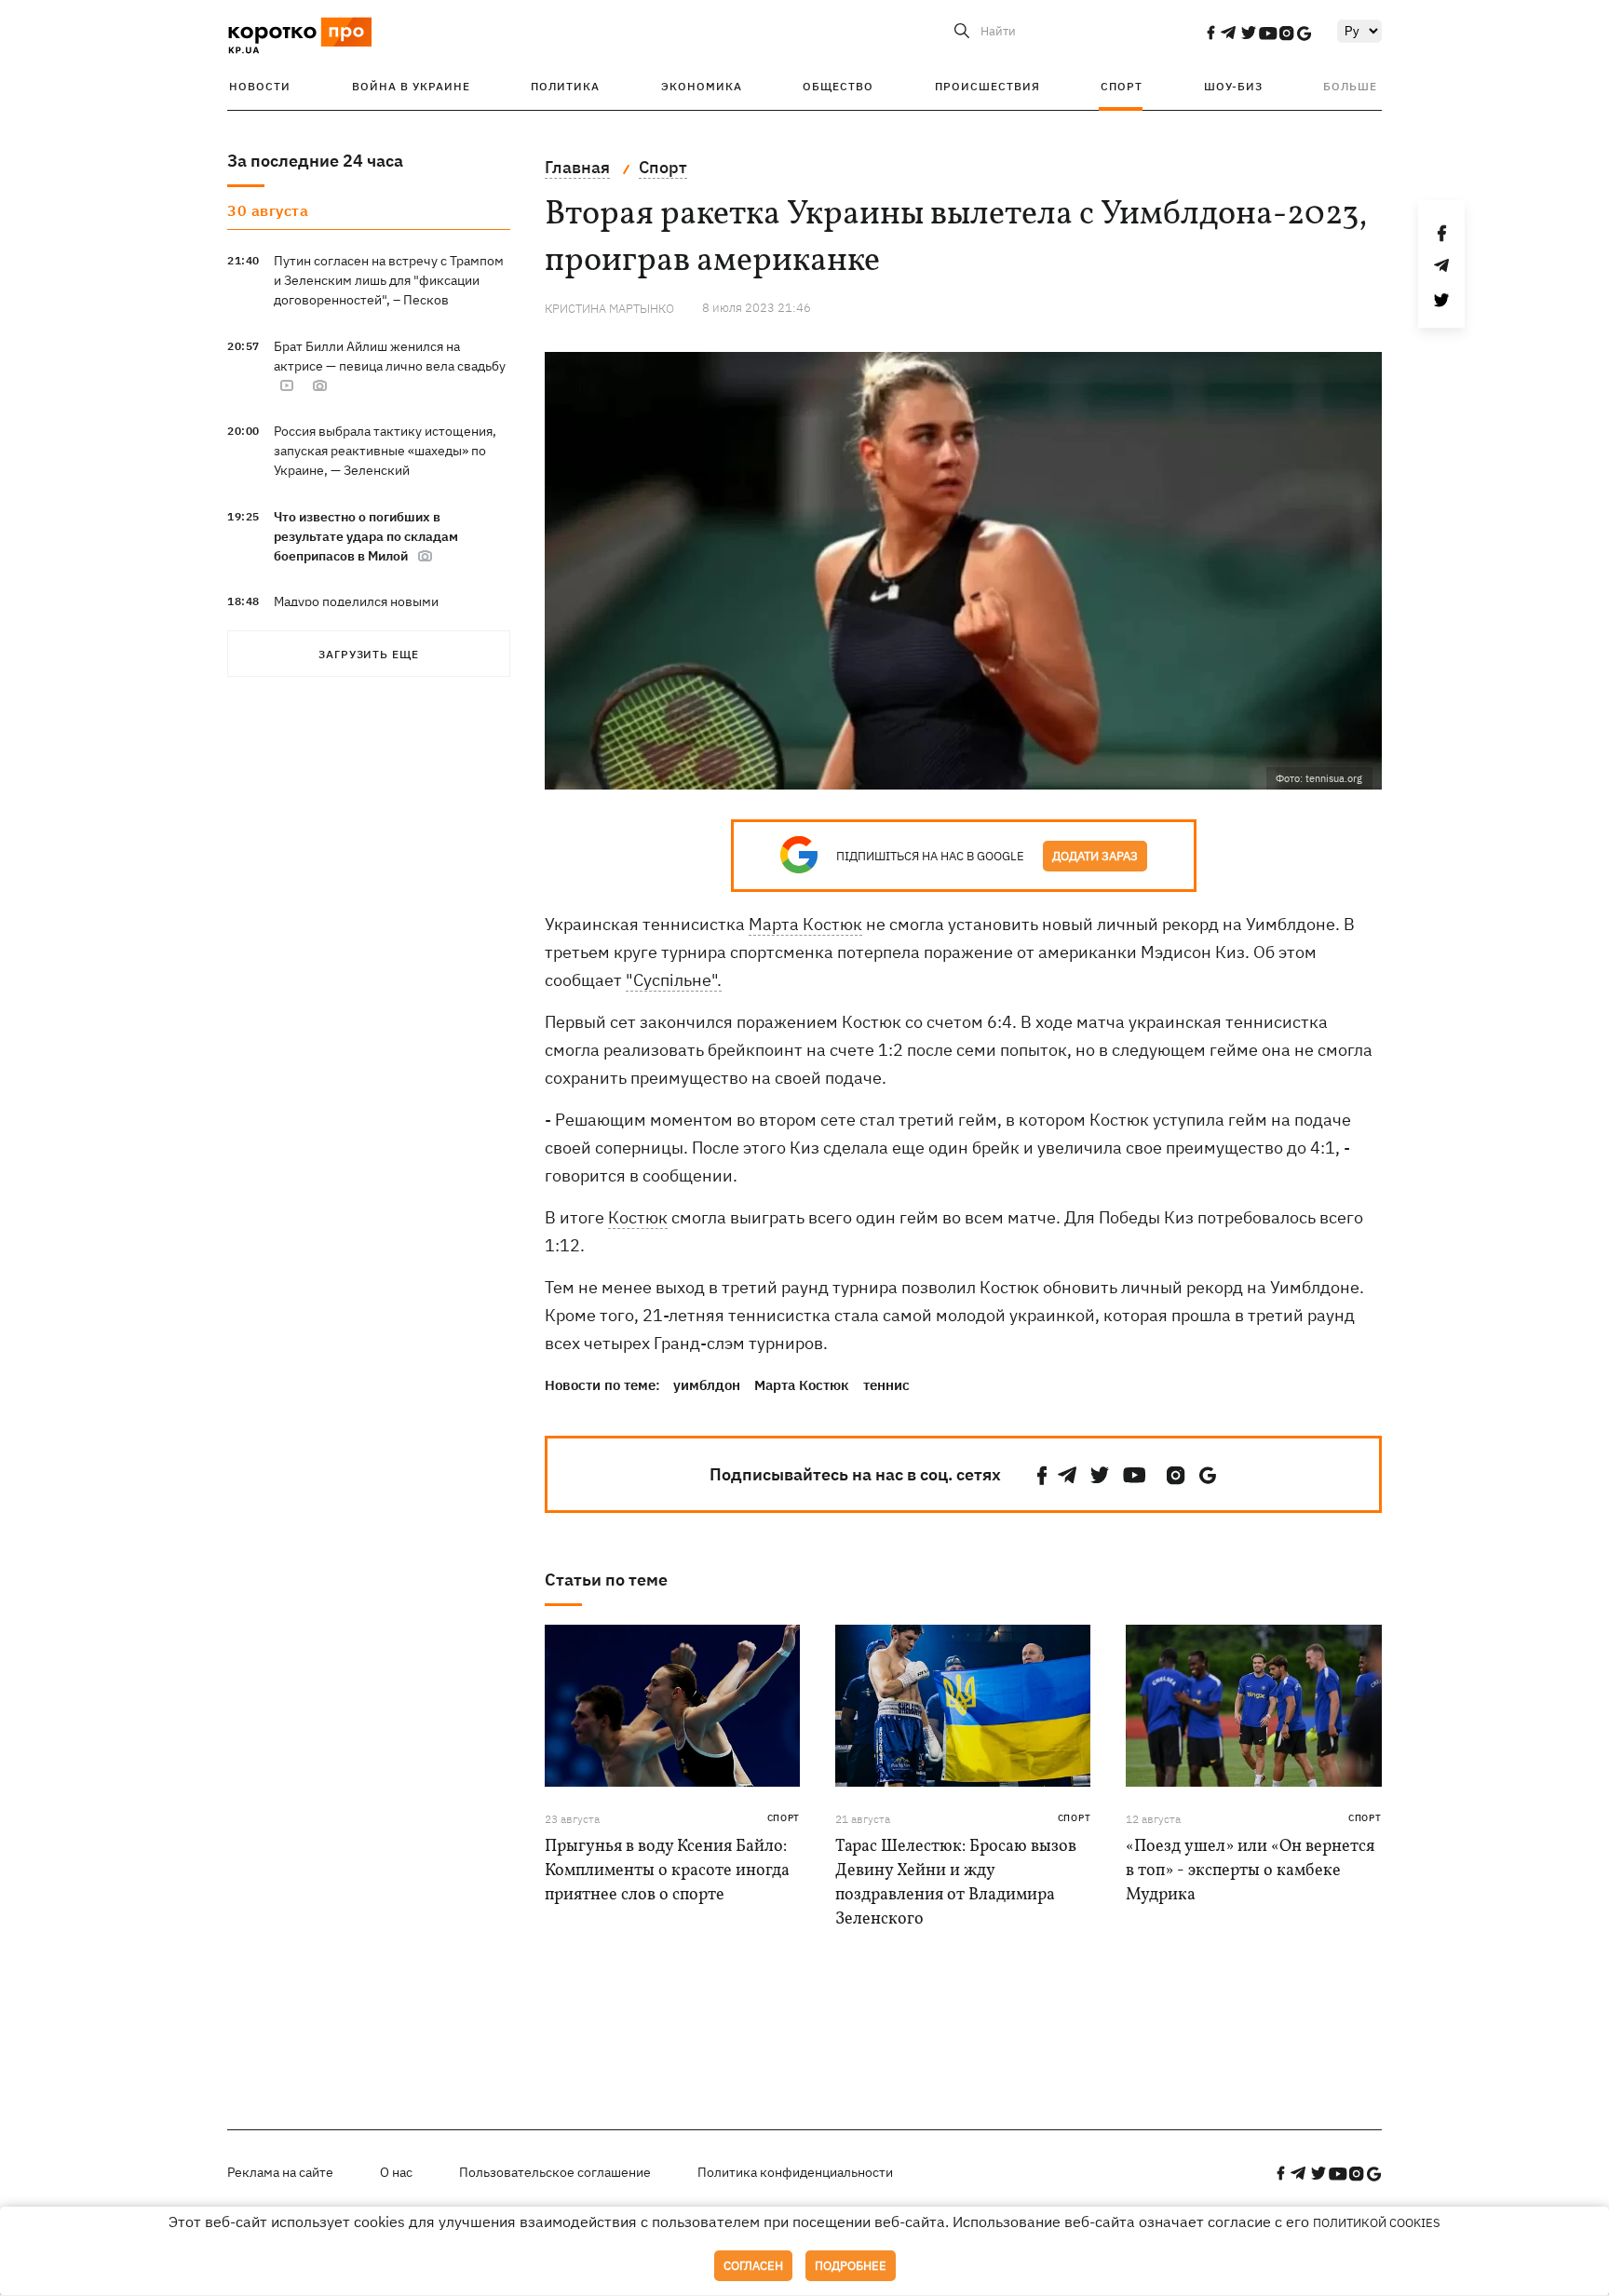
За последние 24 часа (315, 161)
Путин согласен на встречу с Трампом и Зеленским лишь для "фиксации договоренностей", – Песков (389, 280)
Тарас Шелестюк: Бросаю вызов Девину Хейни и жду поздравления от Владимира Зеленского (956, 1883)
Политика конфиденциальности (795, 2172)
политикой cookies (1377, 2223)
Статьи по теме (606, 1580)
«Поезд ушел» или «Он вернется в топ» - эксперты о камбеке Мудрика (1250, 1871)
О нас (396, 2172)
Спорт (1122, 86)
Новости (260, 86)
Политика (565, 86)
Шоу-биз (1233, 86)
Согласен (753, 2266)
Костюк (638, 1217)
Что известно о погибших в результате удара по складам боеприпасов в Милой (366, 536)
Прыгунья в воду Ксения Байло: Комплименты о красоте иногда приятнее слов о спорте (667, 1871)
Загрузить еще (369, 654)
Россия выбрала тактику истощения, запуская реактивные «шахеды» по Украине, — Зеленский (385, 451)
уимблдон (707, 1385)
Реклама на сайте (280, 2172)
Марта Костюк (805, 924)
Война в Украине (411, 86)
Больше (1350, 86)
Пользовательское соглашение (555, 2172)
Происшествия (987, 86)
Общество (838, 86)
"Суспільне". (674, 980)
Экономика (702, 86)
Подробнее (851, 2266)
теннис (886, 1385)
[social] (1210, 33)
